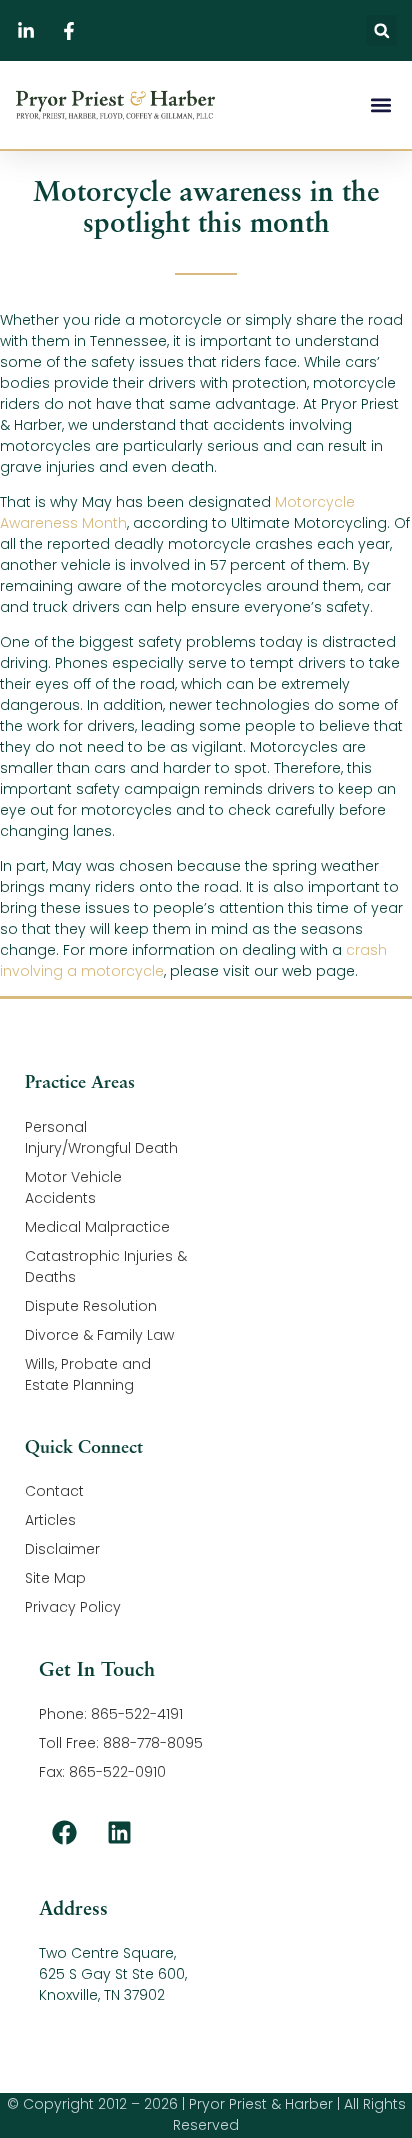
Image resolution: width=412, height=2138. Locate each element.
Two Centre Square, (107, 1953)
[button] (381, 30)
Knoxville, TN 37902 (102, 1995)
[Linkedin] (119, 1832)
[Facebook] (64, 1832)
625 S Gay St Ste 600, (113, 1974)
